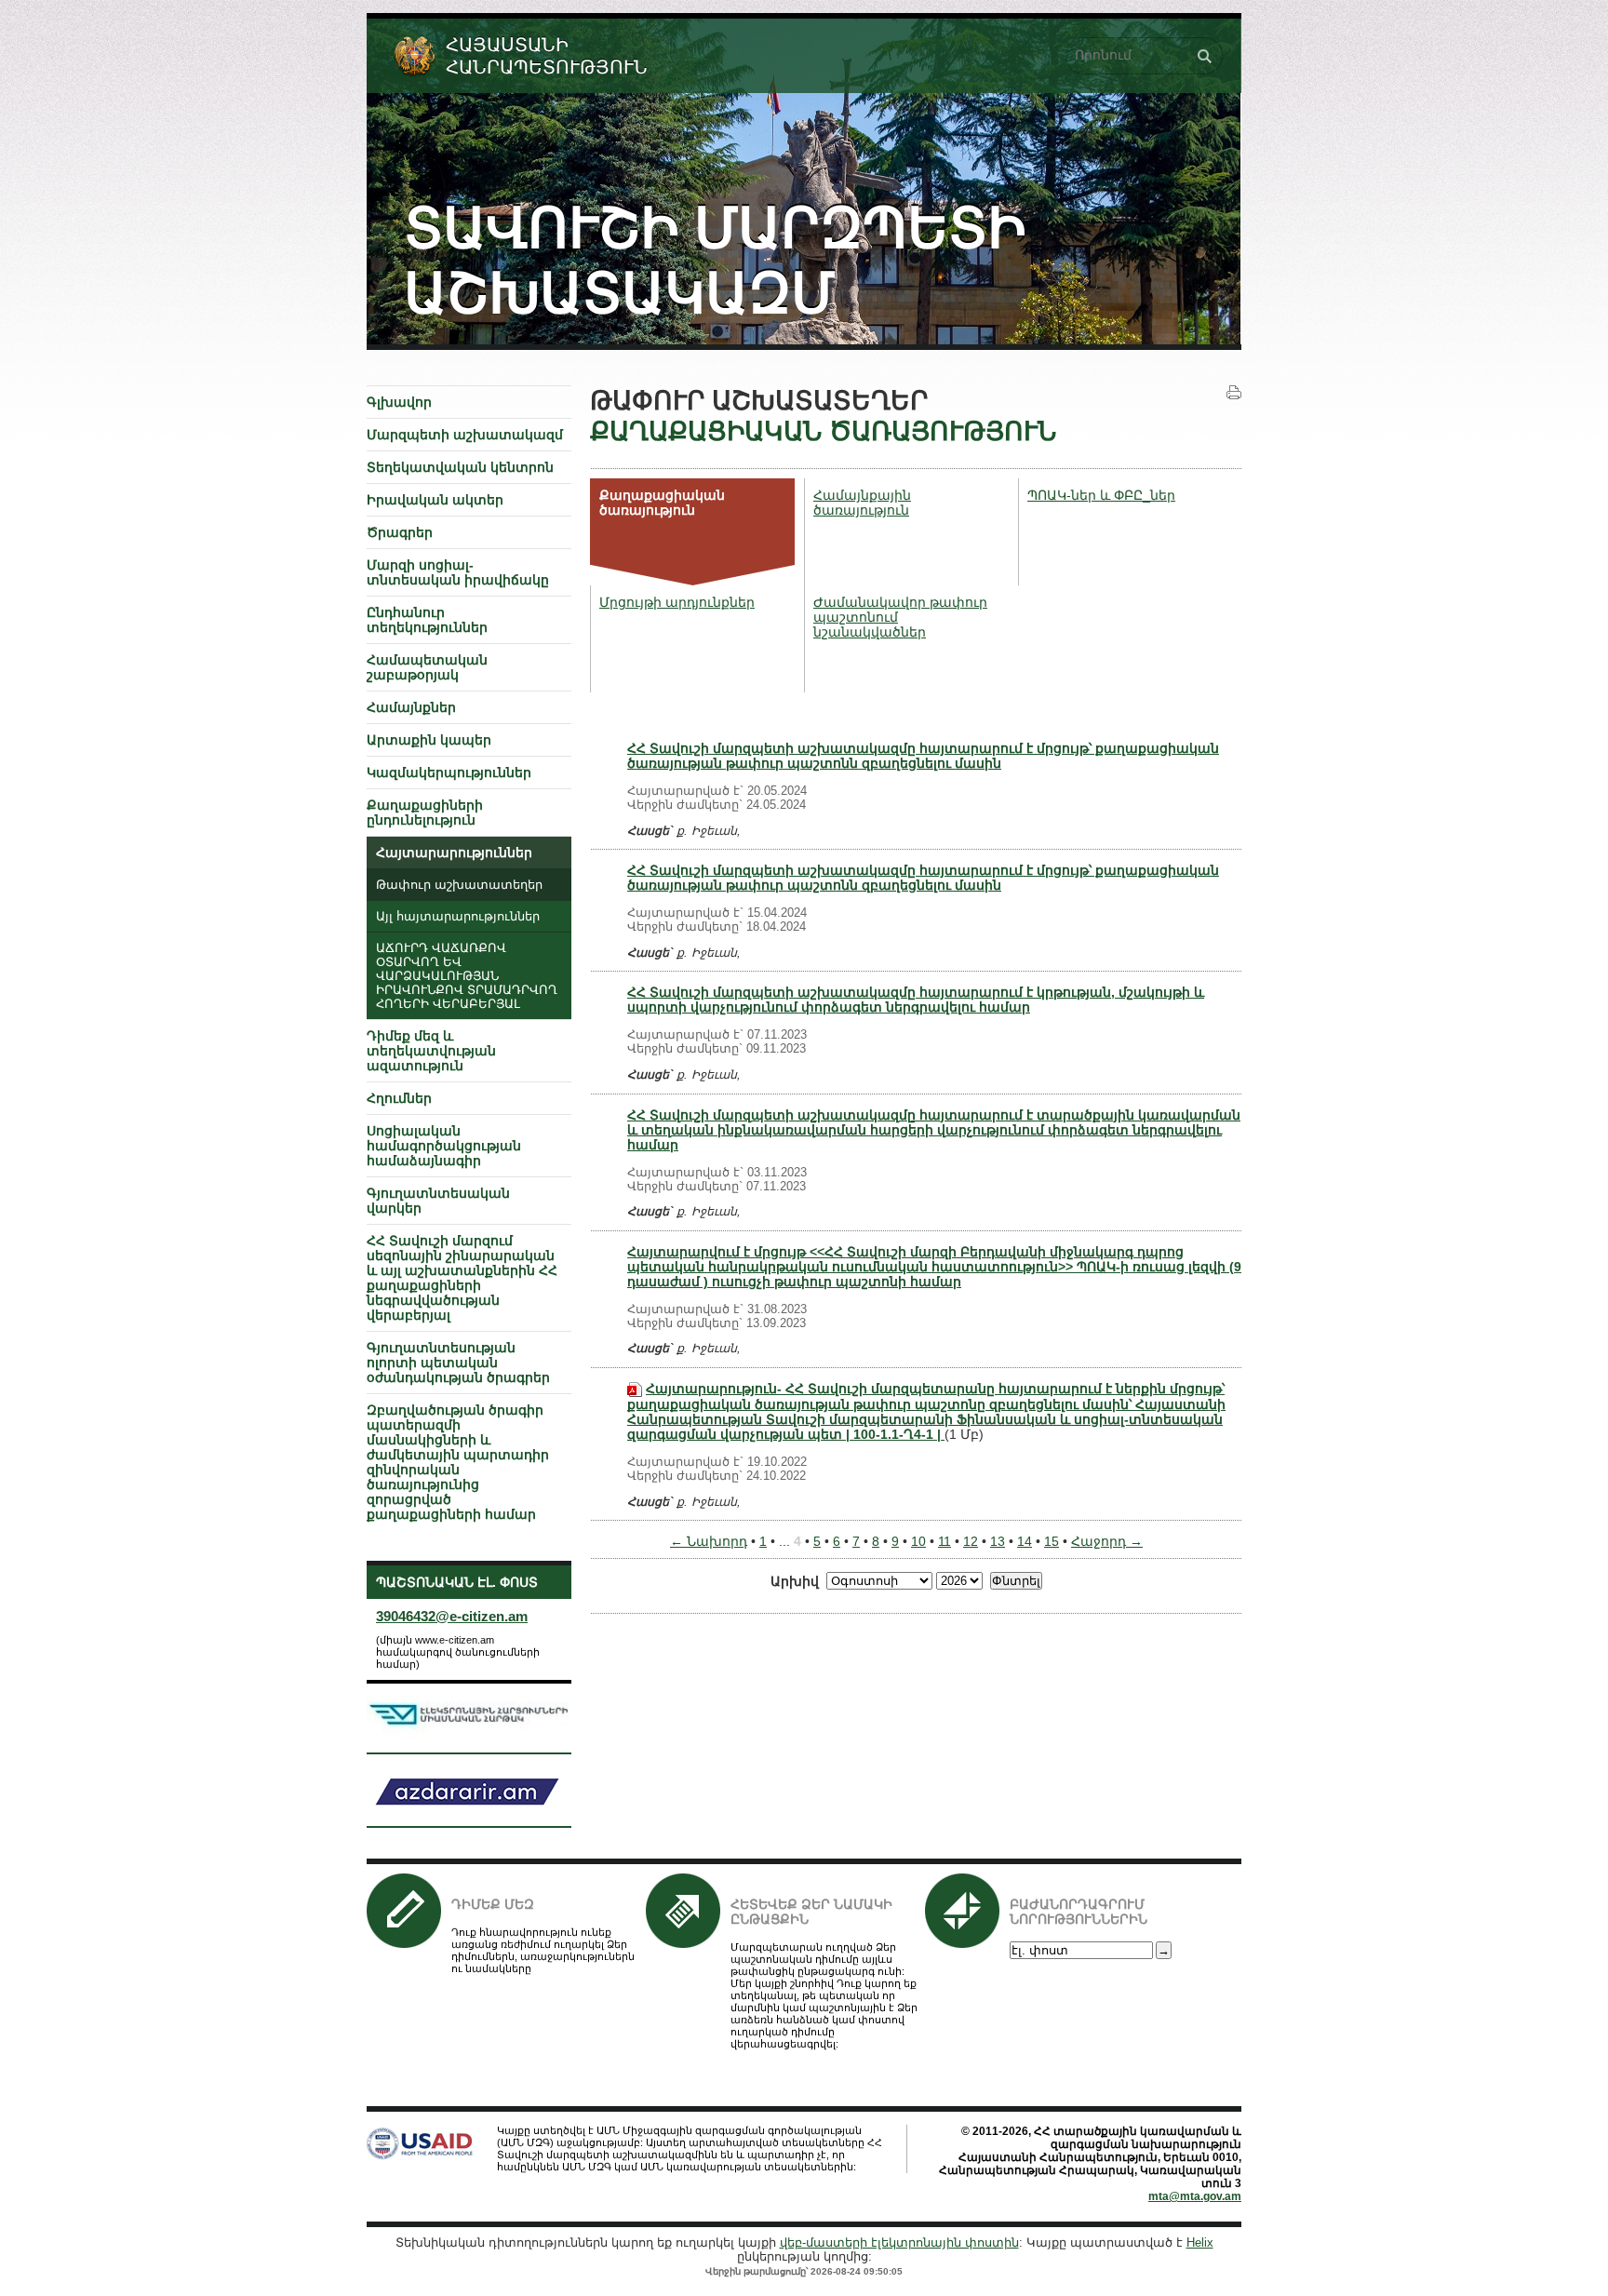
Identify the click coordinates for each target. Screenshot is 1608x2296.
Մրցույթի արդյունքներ (677, 602)
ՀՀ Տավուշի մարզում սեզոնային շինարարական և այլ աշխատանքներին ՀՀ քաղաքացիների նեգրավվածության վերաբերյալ (462, 1278)
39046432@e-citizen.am (452, 1616)
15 (1052, 1541)
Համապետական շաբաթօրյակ (427, 667)
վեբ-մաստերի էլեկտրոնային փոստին (899, 2242)
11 (945, 1541)
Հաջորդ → (1107, 1541)
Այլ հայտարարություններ (458, 917)
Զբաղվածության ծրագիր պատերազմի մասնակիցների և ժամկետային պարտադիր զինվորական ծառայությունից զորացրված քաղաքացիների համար (458, 1462)
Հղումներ (399, 1098)
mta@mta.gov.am (1195, 2196)
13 (998, 1541)
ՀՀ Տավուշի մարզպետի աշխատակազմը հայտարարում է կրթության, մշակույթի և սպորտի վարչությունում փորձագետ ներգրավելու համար (916, 1000)
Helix (1200, 2242)
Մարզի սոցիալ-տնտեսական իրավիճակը (458, 572)
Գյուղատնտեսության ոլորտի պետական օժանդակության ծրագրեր (458, 1363)
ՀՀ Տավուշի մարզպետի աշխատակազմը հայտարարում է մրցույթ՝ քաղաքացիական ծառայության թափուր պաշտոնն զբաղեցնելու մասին (923, 756)
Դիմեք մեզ (493, 1904)
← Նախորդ (709, 1541)
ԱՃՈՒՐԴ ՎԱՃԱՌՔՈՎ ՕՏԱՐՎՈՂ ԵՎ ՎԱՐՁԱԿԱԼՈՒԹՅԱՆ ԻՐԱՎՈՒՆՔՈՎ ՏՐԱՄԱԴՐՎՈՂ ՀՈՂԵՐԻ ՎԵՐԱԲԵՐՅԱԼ (467, 976)
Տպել (1234, 393)
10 (918, 1541)
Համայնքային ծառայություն (862, 503)
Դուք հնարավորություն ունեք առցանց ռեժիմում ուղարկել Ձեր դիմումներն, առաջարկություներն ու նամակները (543, 1950)
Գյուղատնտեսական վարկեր (438, 1201)
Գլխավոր (399, 402)
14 (1025, 1541)
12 (971, 1541)
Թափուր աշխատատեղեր (459, 885)
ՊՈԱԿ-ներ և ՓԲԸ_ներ (1101, 495)
